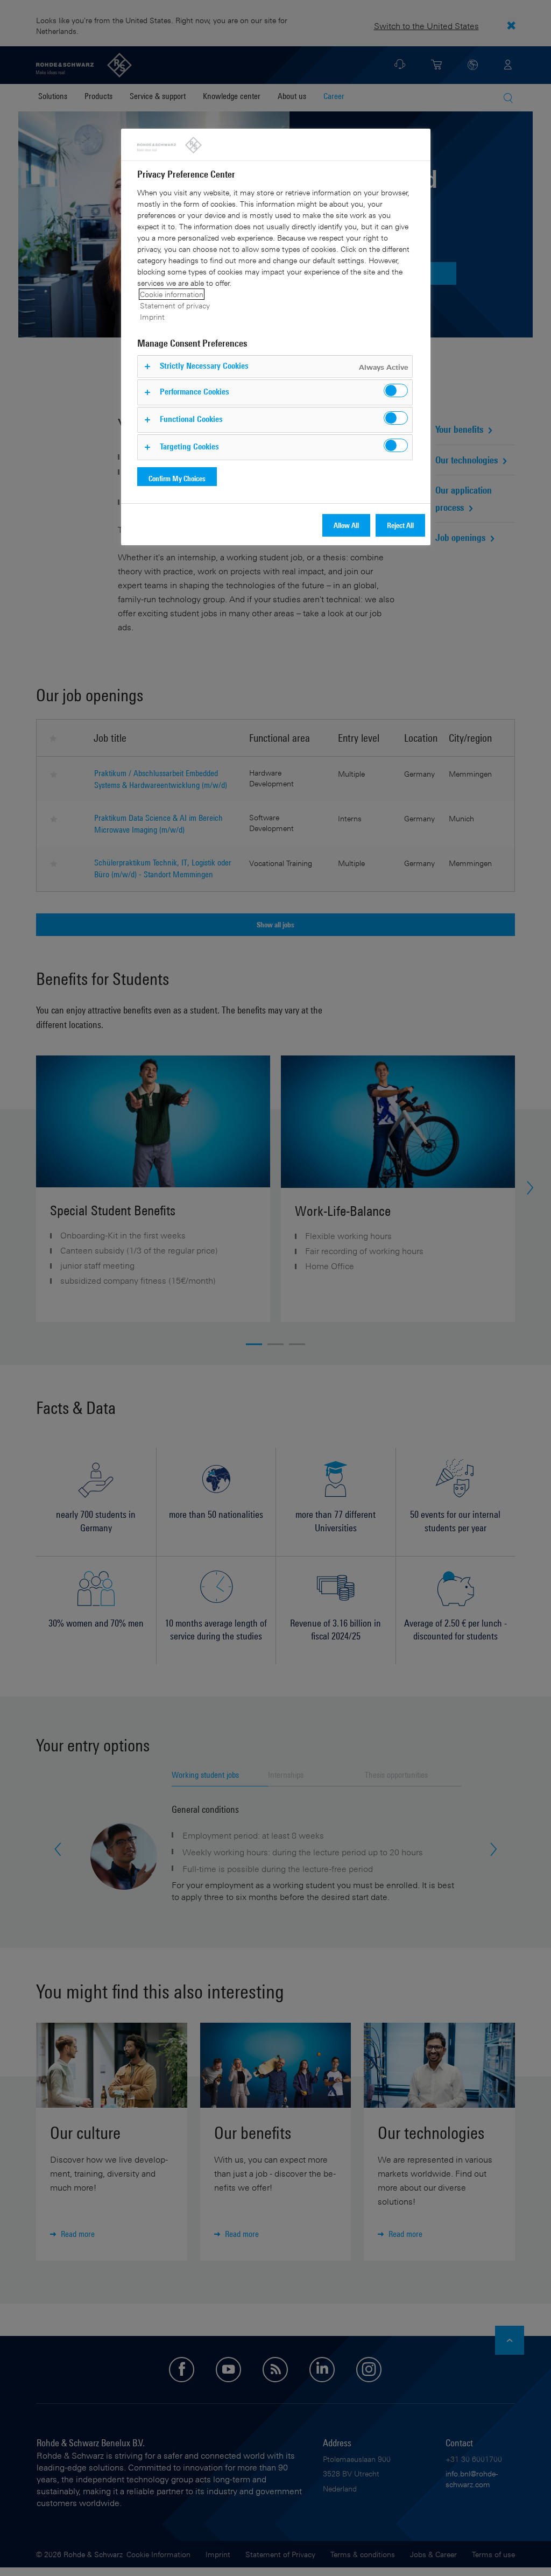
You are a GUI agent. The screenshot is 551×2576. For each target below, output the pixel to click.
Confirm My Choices (177, 478)
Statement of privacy (175, 305)
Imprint (152, 317)
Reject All (400, 525)
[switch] (396, 390)
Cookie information (172, 294)
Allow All (346, 525)
